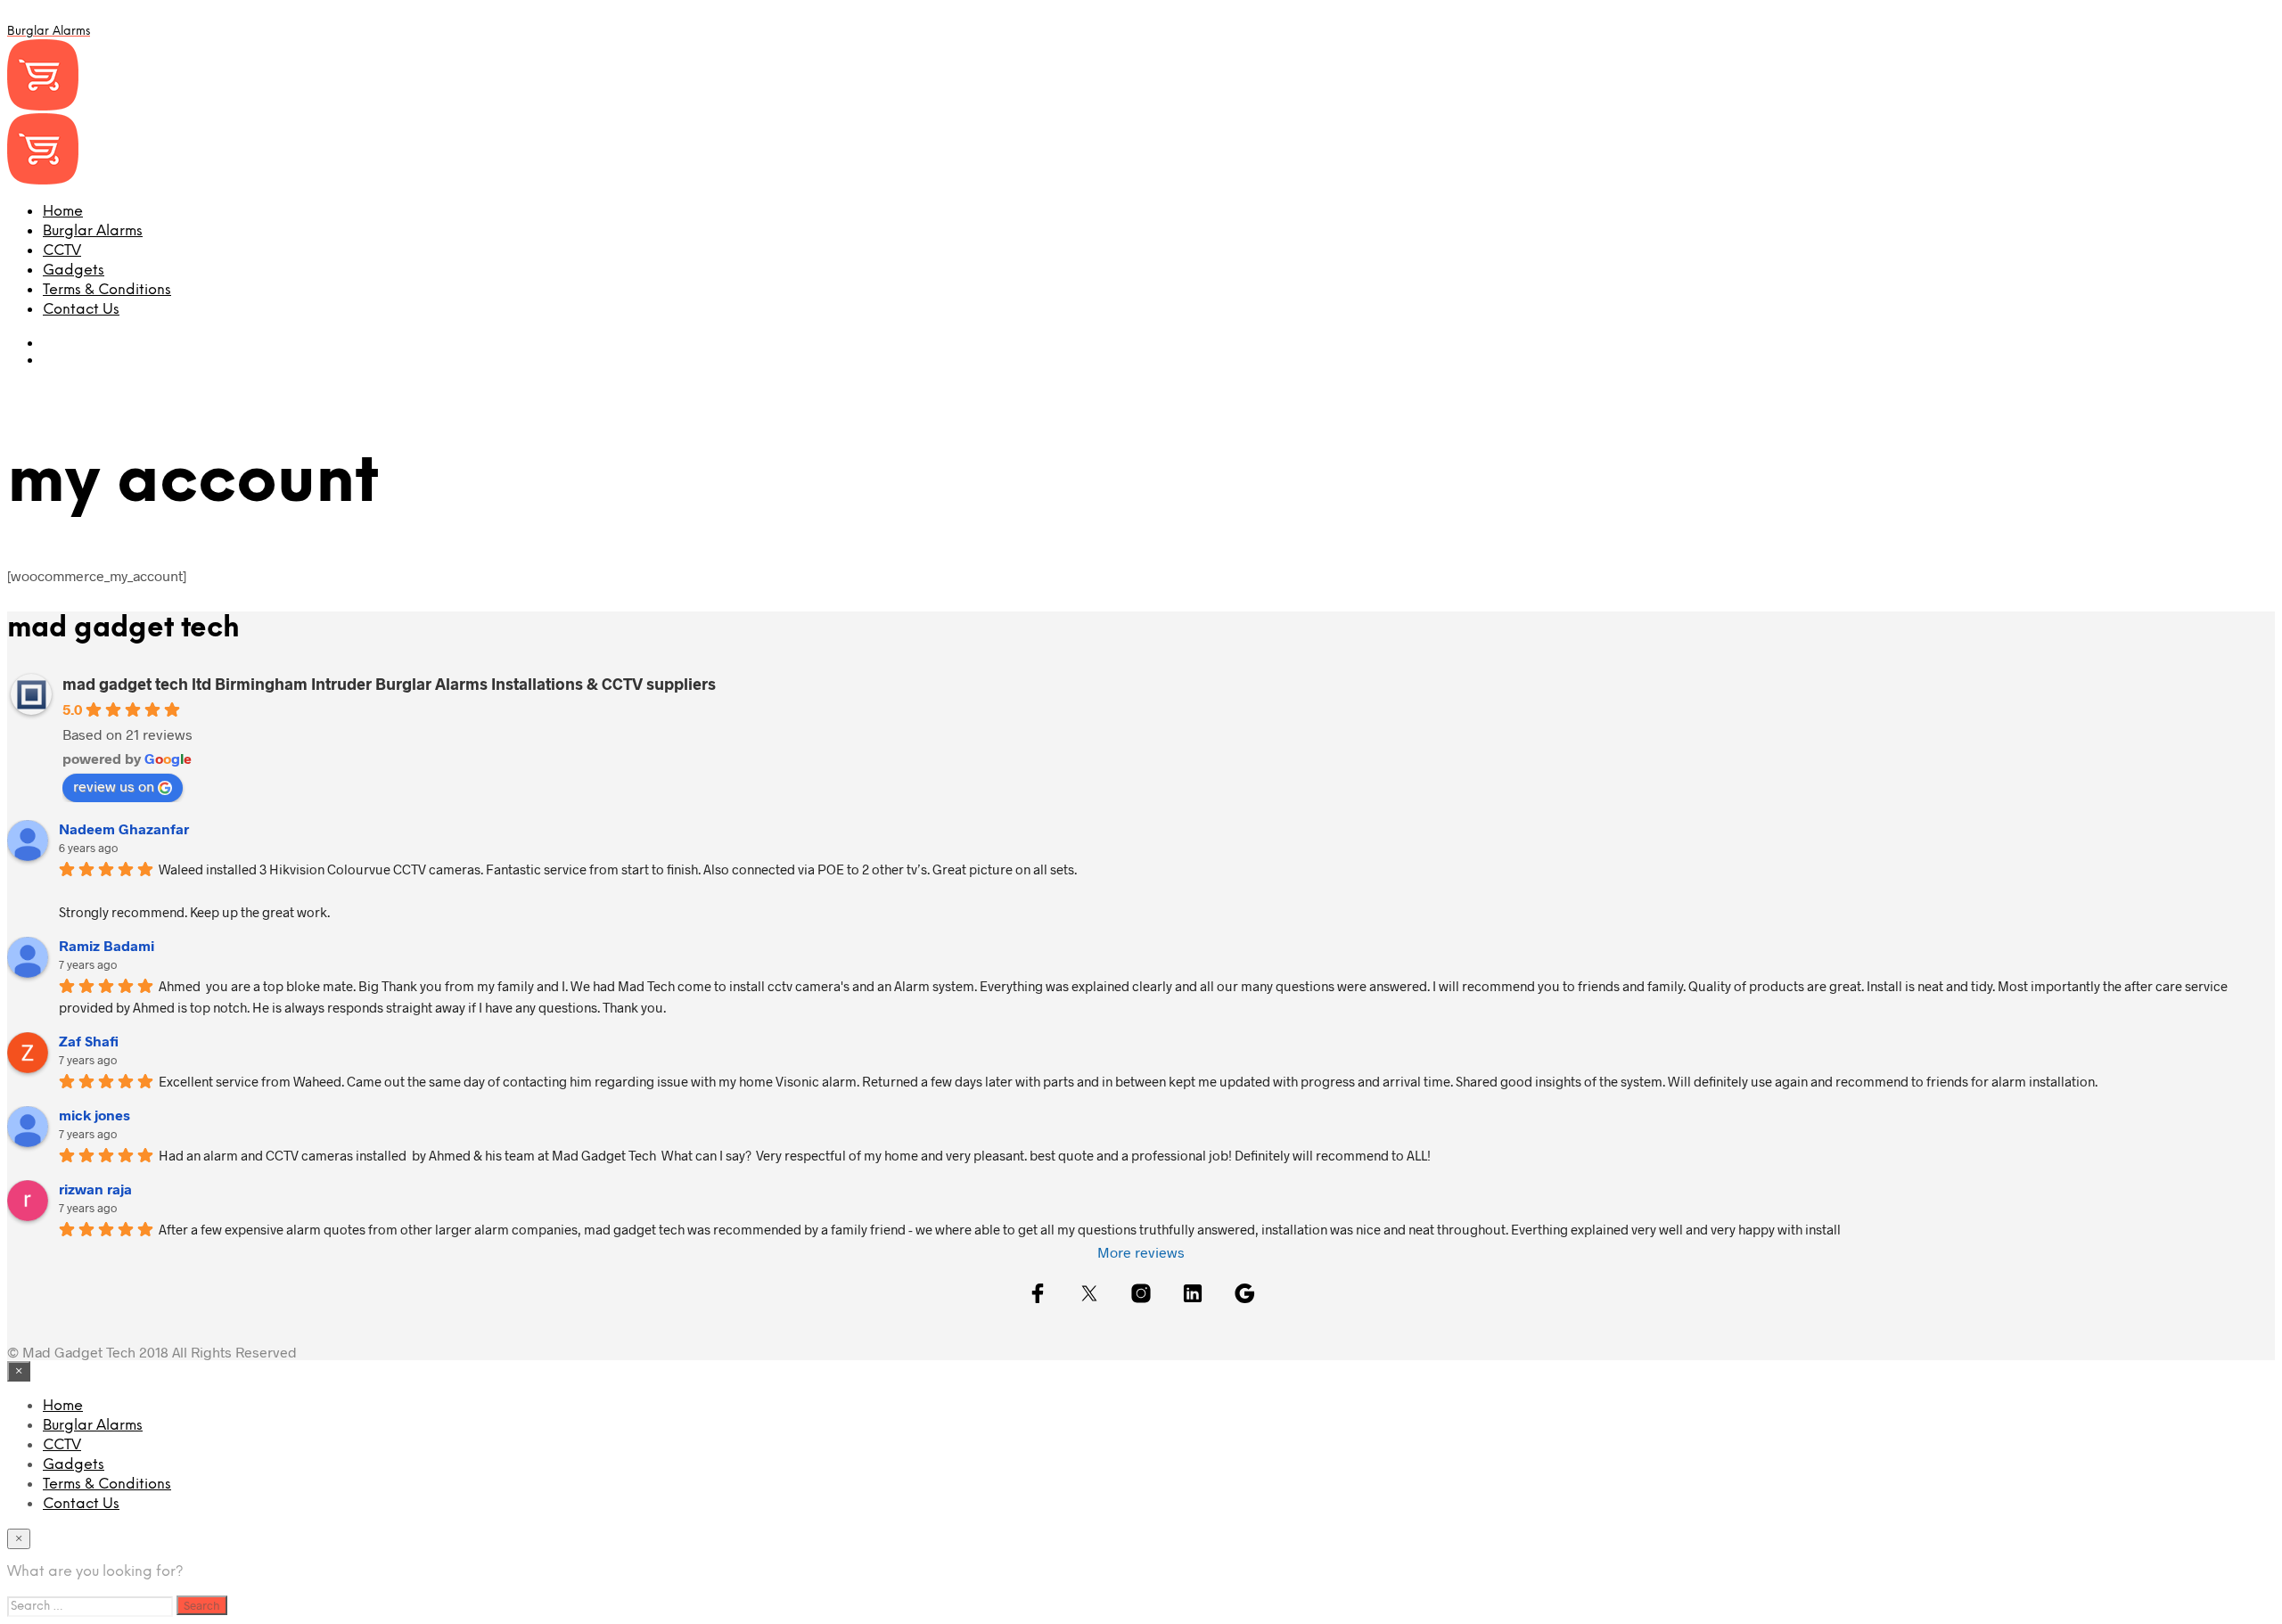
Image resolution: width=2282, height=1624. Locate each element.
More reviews (1141, 1252)
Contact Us (81, 310)
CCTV (62, 251)
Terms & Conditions (107, 290)
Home (63, 212)
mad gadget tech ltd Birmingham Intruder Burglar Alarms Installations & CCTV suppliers (389, 684)
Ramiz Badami (107, 945)
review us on (114, 786)
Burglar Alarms (93, 231)
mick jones (94, 1115)
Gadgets (74, 271)
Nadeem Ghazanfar (124, 828)
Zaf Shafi (89, 1041)
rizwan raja (95, 1189)
